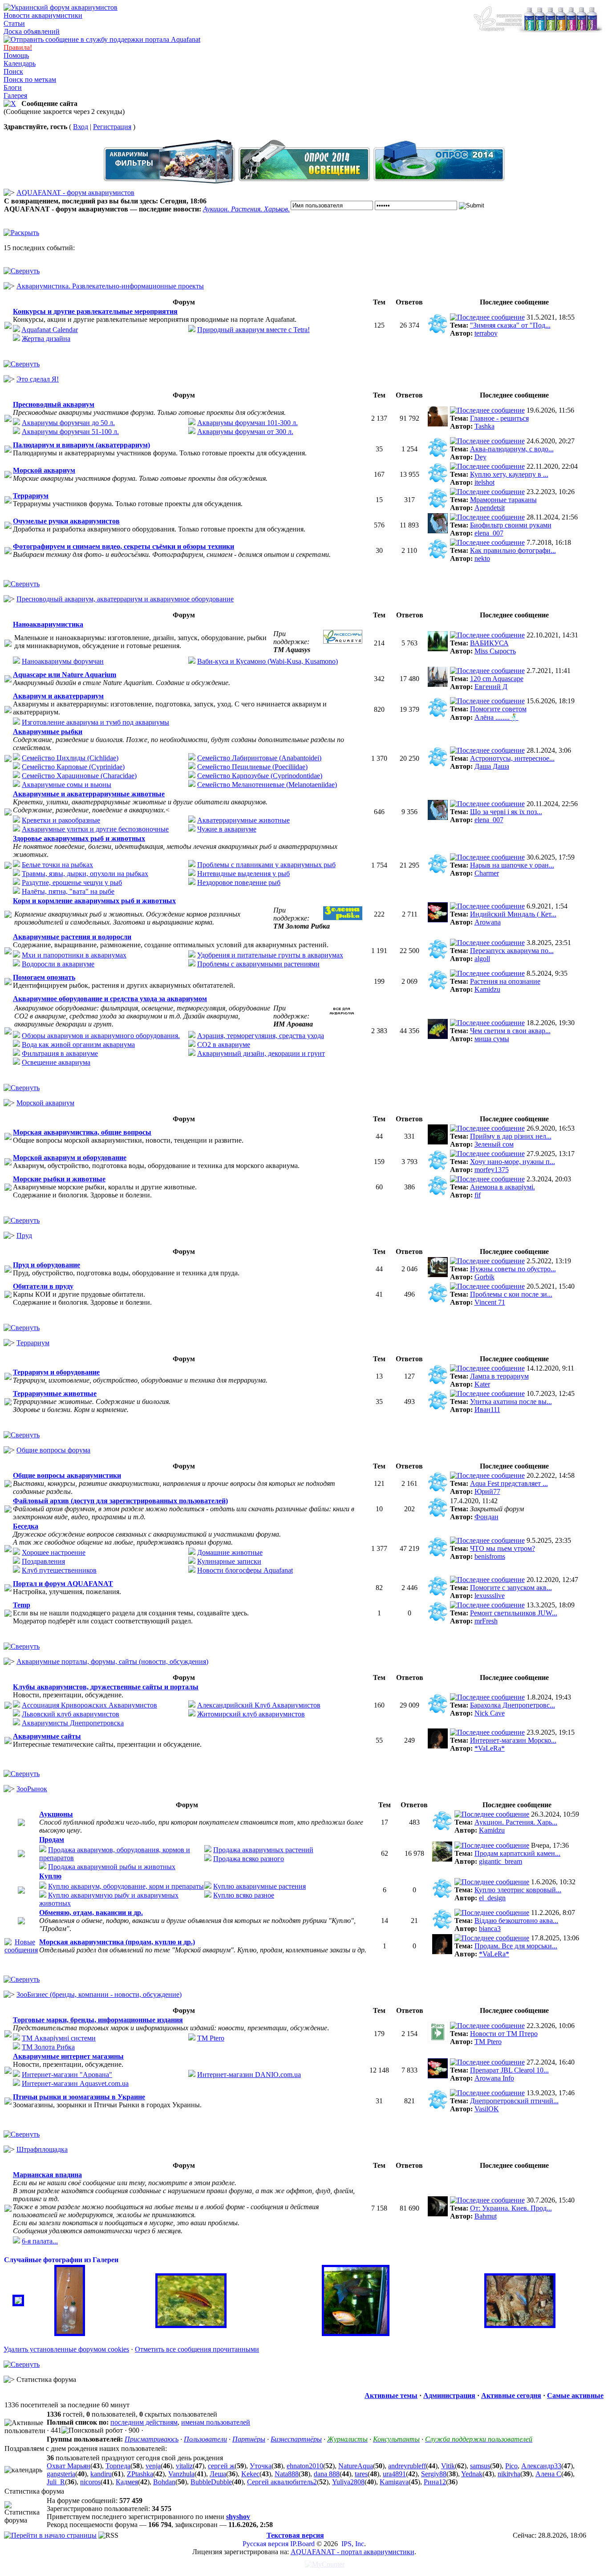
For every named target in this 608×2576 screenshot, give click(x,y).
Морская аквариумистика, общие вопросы (82, 1132)
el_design (492, 1898)
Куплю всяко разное (244, 1895)
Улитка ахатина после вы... (511, 1402)
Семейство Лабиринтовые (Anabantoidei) (259, 758)
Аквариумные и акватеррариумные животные (89, 794)
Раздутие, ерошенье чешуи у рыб (72, 882)
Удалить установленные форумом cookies (66, 2349)
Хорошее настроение (54, 1552)
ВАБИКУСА (489, 643)
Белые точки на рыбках (57, 865)
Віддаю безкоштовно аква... (516, 1921)
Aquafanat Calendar (50, 330)
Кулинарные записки (229, 1561)
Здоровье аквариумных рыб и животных (79, 838)
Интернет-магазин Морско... (513, 1740)
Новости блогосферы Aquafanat (245, 1570)
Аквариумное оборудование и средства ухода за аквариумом (110, 999)
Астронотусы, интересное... (512, 758)
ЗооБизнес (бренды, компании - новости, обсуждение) (99, 1994)
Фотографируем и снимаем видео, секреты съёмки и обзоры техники (124, 546)
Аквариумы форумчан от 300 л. (245, 432)
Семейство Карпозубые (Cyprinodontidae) (260, 776)
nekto (482, 558)
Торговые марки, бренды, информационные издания (98, 2020)
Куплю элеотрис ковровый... (518, 1890)
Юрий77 (487, 1491)
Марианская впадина (47, 2175)
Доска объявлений (32, 31)
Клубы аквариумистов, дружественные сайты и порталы (106, 1687)
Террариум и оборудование (56, 1372)
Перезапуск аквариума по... (512, 951)
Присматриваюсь (152, 2439)
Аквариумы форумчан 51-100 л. (70, 432)
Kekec (250, 2474)
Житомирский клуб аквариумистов (251, 1714)
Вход (81, 127)
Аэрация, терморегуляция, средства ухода (261, 1036)
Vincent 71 (490, 1302)
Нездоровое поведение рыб (239, 882)
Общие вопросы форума (53, 1450)
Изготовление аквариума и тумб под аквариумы (95, 722)
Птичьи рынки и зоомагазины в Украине (79, 2097)
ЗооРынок (32, 1789)
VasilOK (487, 2109)
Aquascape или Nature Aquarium (65, 675)
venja (153, 2466)
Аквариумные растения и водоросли (72, 937)
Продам (52, 1840)
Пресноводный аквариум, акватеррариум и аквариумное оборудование (125, 599)
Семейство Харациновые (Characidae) (79, 776)
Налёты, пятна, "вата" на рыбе (68, 891)
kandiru (101, 2474)
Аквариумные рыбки (48, 732)
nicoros (90, 2482)
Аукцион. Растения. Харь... (516, 1822)
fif (478, 1195)
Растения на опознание (505, 981)
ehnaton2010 (305, 2466)
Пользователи (205, 2439)
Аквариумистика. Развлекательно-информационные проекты (110, 286)
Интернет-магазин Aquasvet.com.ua (75, 2083)
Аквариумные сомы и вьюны (67, 785)
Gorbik (484, 1277)
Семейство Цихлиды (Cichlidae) (70, 758)
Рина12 (435, 2482)
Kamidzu (487, 989)
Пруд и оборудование (47, 1265)
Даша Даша (492, 766)
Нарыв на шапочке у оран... (512, 865)
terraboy (486, 333)
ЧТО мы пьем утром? (503, 1548)
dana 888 (327, 2474)
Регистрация (112, 127)
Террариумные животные (55, 1393)
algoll (482, 959)
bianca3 (490, 1929)
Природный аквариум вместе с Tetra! (253, 330)
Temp (22, 1605)
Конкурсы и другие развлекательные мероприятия (95, 311)
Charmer (487, 873)
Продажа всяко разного (249, 1859)
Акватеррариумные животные (243, 820)
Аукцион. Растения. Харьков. (246, 209)
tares (361, 2474)
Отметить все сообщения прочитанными (197, 2349)
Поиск (13, 71)
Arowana (488, 922)
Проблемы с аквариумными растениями (258, 964)
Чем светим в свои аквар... (510, 1031)
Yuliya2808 (348, 2482)
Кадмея (127, 2482)
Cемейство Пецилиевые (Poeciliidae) (252, 767)
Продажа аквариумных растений (263, 1850)
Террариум (31, 496)
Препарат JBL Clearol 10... (509, 2070)
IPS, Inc (353, 2544)
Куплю (50, 1876)
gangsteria (61, 2474)
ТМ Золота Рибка (48, 2047)
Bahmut (486, 2216)
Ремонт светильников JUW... (514, 1613)
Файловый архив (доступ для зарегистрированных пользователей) (120, 1501)
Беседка (26, 1526)
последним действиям (144, 2422)
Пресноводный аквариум (54, 404)
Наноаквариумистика (48, 624)
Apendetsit (490, 508)
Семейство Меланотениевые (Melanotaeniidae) (267, 785)
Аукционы (56, 1814)
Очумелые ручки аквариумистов (66, 521)
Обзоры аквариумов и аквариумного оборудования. (101, 1036)
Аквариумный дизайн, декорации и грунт (261, 1053)
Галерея (15, 95)
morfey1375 (492, 1170)
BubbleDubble (211, 2482)
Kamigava (394, 2482)
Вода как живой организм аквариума (78, 1045)
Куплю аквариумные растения (259, 1886)
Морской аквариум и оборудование (70, 1158)
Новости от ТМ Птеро (504, 2034)
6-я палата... (40, 2241)
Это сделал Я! (38, 379)
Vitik (448, 2466)
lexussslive (490, 1596)
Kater (482, 1384)
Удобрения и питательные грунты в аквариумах (270, 955)
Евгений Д (491, 687)
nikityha (509, 2474)
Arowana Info (494, 2078)
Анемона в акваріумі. (503, 1187)
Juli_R (56, 2482)
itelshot (484, 482)
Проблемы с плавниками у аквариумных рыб (266, 865)
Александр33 (541, 2466)
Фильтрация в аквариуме (60, 1053)
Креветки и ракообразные (61, 820)
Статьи (14, 23)
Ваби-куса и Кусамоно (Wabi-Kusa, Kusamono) (268, 661)
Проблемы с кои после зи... (511, 1294)
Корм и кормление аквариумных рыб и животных (94, 901)
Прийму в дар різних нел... (511, 1136)
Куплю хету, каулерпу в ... (509, 474)
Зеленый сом (494, 1144)
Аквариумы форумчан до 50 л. (68, 423)
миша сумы (492, 1039)
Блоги (13, 87)
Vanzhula (181, 2474)
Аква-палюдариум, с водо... (512, 449)
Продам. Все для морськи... (516, 1946)
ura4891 (394, 2474)
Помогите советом (498, 709)
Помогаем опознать (44, 977)
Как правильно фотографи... (513, 550)
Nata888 (287, 2474)
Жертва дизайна (46, 339)
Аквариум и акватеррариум (58, 696)
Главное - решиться (499, 418)
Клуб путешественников (59, 1570)
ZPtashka (140, 2474)
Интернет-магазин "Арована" (67, 2075)
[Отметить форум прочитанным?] (21, 1950)
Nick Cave (490, 1713)
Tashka (484, 426)
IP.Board (302, 2544)
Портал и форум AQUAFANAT (63, 1584)
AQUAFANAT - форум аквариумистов (75, 193)
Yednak (472, 2474)
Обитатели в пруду (43, 1286)
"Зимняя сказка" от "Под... (510, 325)
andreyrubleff (407, 2466)
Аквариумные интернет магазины (68, 2056)
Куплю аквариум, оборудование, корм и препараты (126, 1886)
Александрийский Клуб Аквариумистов (259, 1705)
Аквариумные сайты (47, 1736)
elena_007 (489, 533)
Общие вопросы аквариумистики (67, 1475)
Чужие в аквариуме (227, 829)
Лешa (218, 2474)
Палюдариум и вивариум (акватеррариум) (81, 445)
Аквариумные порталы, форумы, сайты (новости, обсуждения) (112, 1661)
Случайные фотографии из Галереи (61, 2260)
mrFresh (486, 1621)
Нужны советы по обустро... (513, 1269)
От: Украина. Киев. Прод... (511, 2208)
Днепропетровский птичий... (514, 2101)
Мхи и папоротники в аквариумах (74, 955)
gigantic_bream (501, 1861)
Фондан (486, 1517)
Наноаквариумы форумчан (63, 661)
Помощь (16, 55)
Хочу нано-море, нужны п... (513, 1162)
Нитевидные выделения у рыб (243, 874)
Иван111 (487, 1410)
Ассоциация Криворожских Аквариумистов (89, 1705)
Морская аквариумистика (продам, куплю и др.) (117, 1942)
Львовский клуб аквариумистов (71, 1714)
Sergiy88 (434, 2474)
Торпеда (118, 2466)
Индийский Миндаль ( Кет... (513, 914)
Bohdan (164, 2482)
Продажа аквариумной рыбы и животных (112, 1867)
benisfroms (490, 1556)
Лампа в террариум (499, 1376)
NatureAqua (356, 2466)
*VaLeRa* (490, 1748)
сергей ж (221, 2466)
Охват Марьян (69, 2466)
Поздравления (43, 1561)
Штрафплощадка (42, 2149)
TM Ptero (211, 2038)
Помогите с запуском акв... (511, 1588)
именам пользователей (216, 2422)
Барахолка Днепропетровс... (513, 1705)
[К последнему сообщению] (487, 317)
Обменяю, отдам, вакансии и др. (91, 1913)
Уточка (261, 2466)
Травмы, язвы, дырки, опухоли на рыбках (85, 874)
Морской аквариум (44, 470)
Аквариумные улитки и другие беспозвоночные (95, 829)
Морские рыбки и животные (59, 1179)
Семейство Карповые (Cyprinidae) (73, 767)
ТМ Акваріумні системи (59, 2038)
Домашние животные (230, 1552)
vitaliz (184, 2466)
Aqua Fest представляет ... (509, 1483)
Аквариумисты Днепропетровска (73, 1723)
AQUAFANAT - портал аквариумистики (353, 2552)
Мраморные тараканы (503, 500)
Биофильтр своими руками (511, 525)
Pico (511, 2466)
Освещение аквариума (56, 1062)
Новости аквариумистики (43, 15)
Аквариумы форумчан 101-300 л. (247, 423)
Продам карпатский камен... (517, 1853)
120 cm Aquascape (497, 679)
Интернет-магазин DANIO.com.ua (249, 2075)
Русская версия (265, 2544)
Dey (480, 457)
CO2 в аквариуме (224, 1045)
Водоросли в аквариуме (58, 964)
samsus (480, 2466)
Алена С (548, 2474)
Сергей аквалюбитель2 (282, 2482)
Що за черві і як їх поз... (506, 812)
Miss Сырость (495, 651)
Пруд (24, 1235)
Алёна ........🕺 (497, 717)
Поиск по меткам (30, 79)
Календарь (20, 63)
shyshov (238, 2517)
